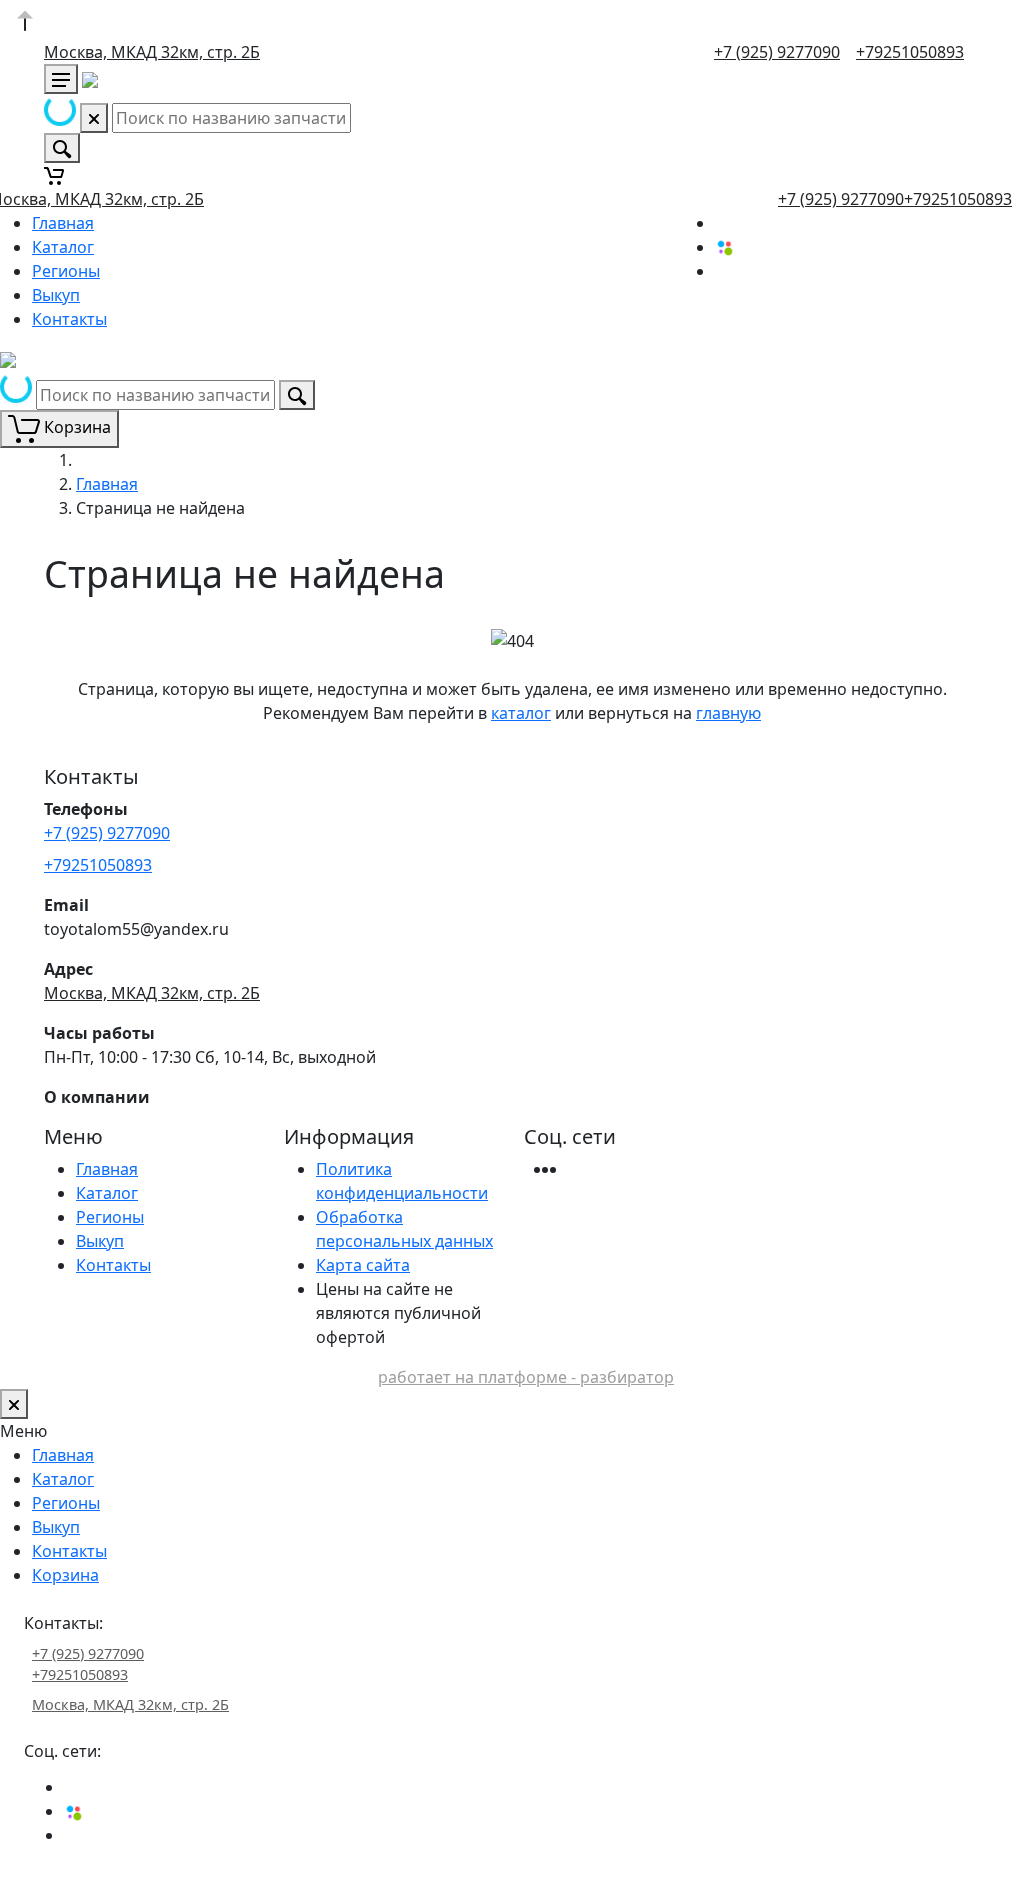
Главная (63, 223)
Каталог (63, 247)
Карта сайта (363, 1265)
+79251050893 (910, 52)
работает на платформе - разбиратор (526, 1377)
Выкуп (56, 295)
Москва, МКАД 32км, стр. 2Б (152, 52)
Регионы (66, 271)
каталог (521, 713)
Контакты (69, 319)
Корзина (65, 1575)
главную (728, 713)
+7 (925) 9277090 (777, 52)
